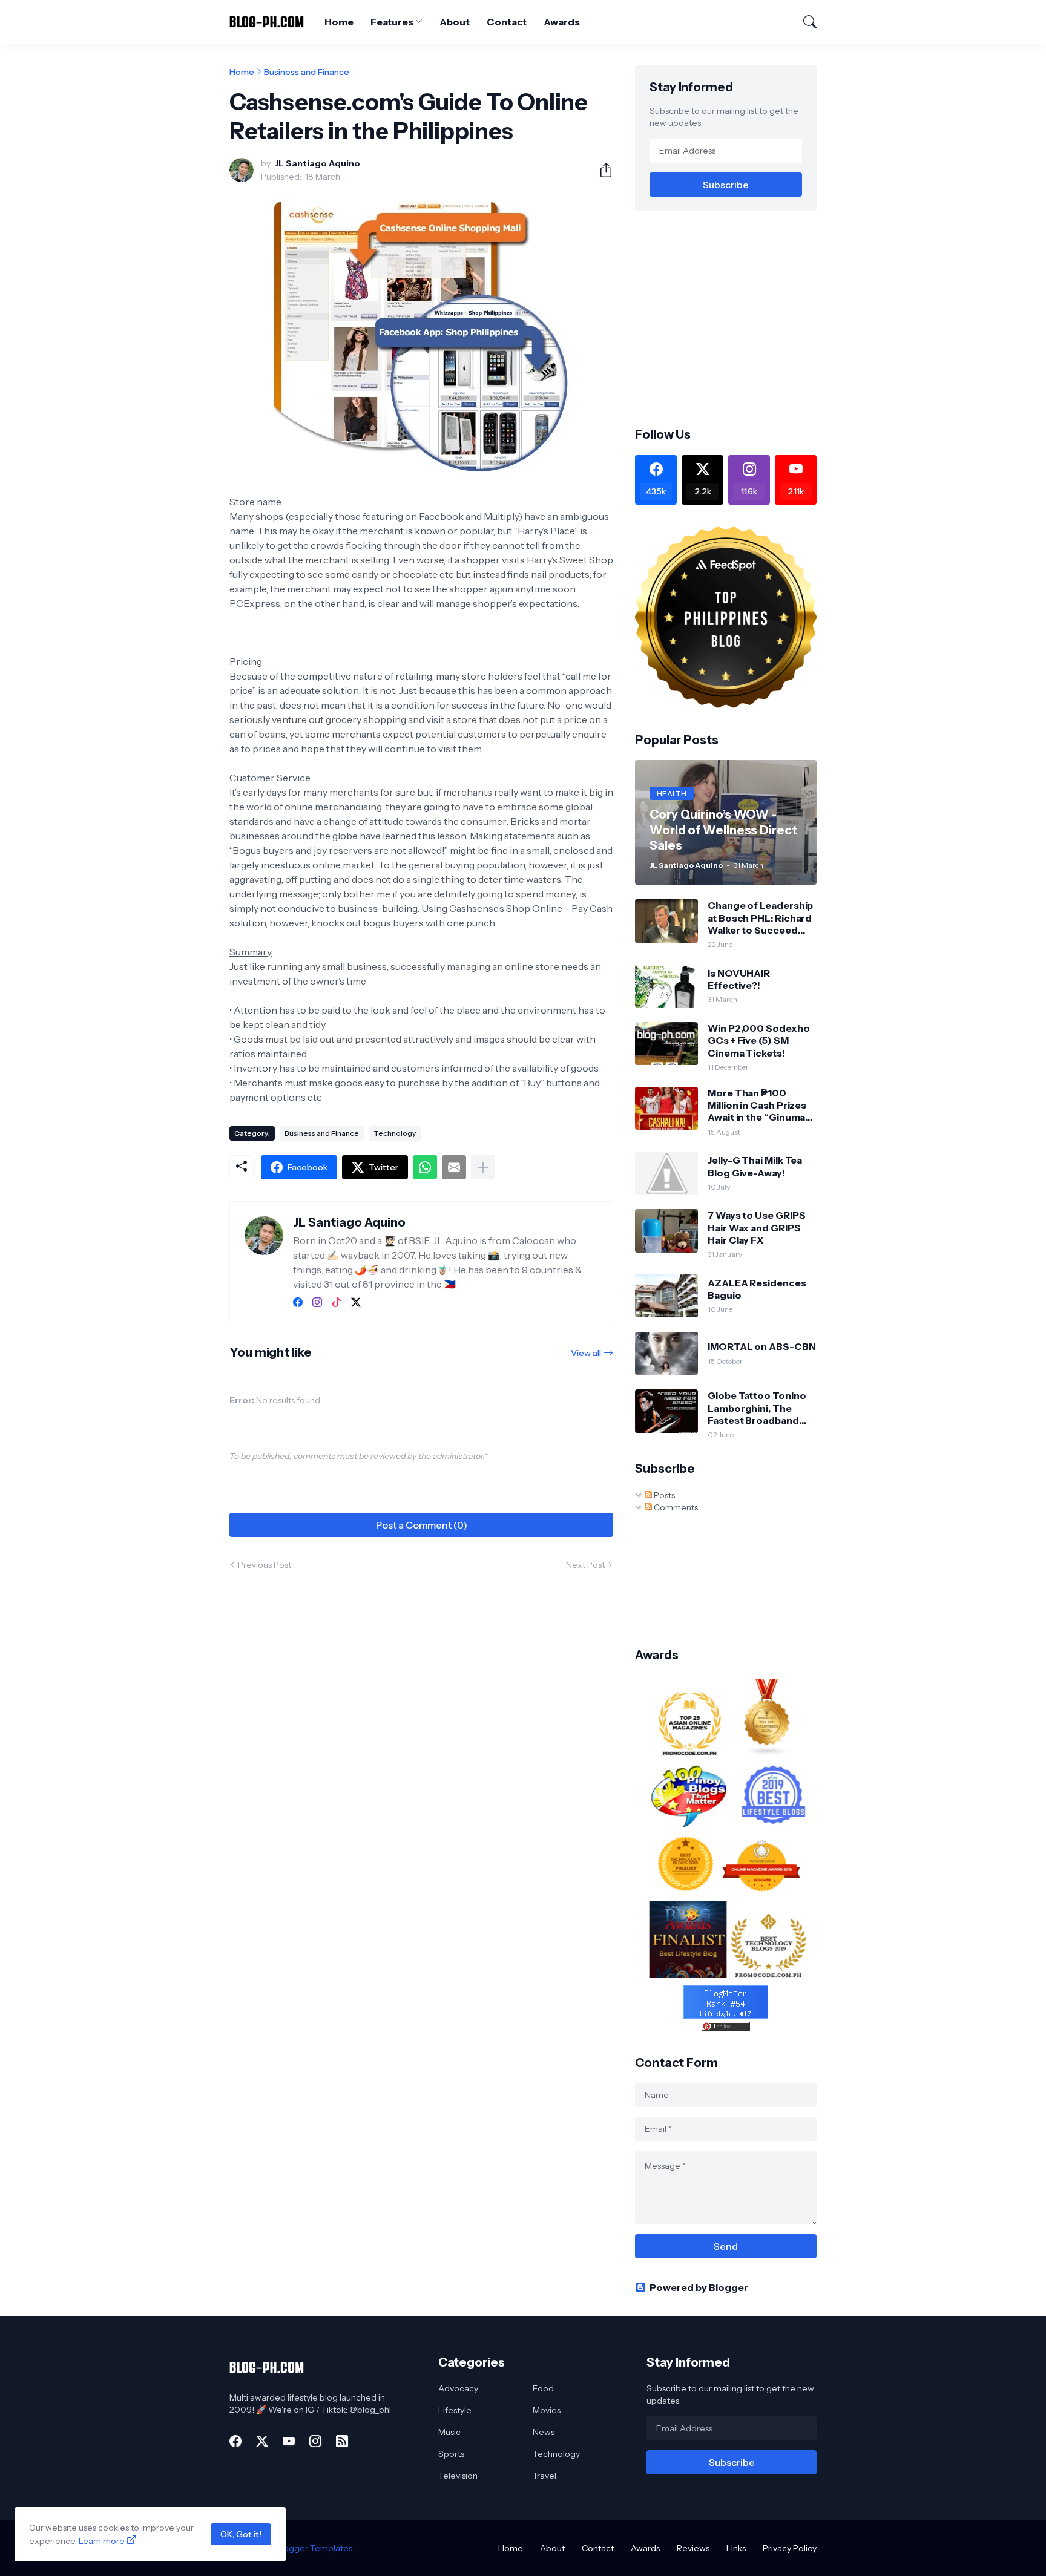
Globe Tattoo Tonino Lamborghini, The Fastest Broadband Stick (757, 1408)
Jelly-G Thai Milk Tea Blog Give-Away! (755, 1166)
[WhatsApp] (425, 1167)
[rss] (342, 2441)
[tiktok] (337, 1302)
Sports (451, 2454)
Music (449, 2432)
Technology (395, 1133)
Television (458, 2476)
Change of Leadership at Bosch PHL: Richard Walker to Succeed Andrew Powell (760, 918)
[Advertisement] (737, 318)
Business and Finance (307, 72)
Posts (663, 1495)
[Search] (804, 22)
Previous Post (265, 1565)
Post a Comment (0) (422, 1525)
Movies (547, 2410)
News (544, 2432)
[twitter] (356, 1302)
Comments (675, 1507)
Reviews (693, 2548)
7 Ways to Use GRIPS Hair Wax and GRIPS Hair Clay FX (756, 1227)
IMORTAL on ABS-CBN (762, 1346)
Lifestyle (455, 2410)
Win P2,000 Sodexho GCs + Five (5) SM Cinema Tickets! (759, 1041)
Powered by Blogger (699, 2287)
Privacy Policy (790, 2548)
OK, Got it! (241, 2534)
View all (586, 1353)
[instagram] (317, 1302)
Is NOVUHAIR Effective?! (739, 979)
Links (736, 2548)
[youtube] (289, 2441)
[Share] (601, 170)
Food (543, 2388)
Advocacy (458, 2388)
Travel (544, 2476)
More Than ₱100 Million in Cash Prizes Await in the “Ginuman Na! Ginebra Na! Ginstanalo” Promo (759, 1105)
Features (392, 22)
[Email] (454, 1167)
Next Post (585, 1565)
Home (339, 22)
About (455, 22)
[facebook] (298, 1302)
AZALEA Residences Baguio (757, 1289)
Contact (507, 22)
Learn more (102, 2541)
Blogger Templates (314, 2548)
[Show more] (483, 1167)
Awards (562, 22)
